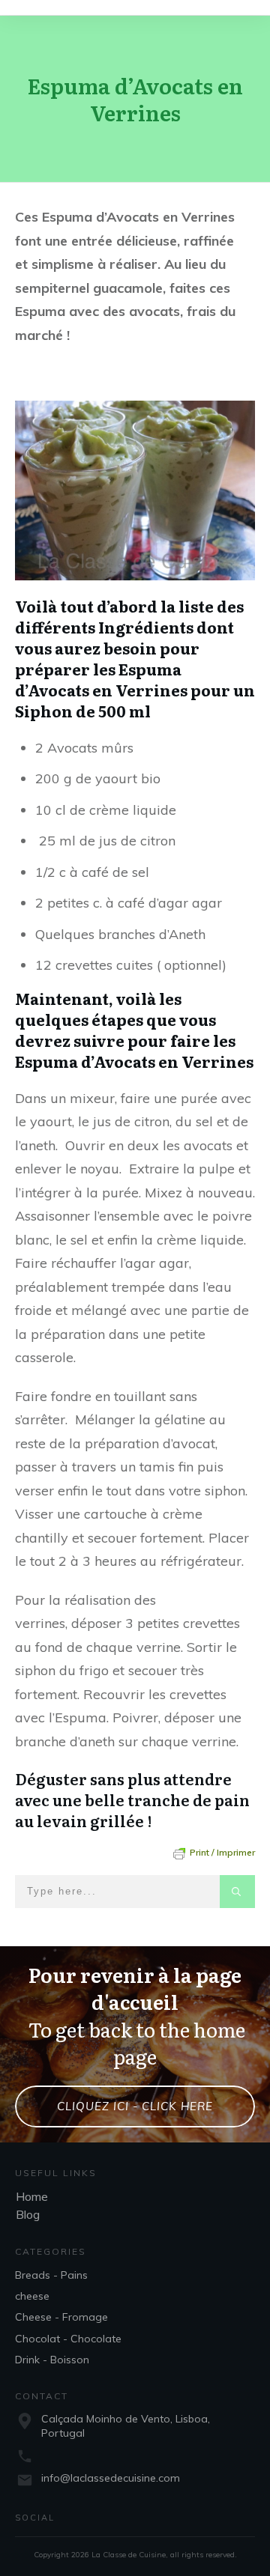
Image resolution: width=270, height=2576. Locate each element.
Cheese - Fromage (61, 2317)
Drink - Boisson (52, 2360)
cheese (32, 2296)
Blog (28, 2214)
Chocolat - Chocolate (68, 2339)
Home (32, 2196)
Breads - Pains (51, 2275)
